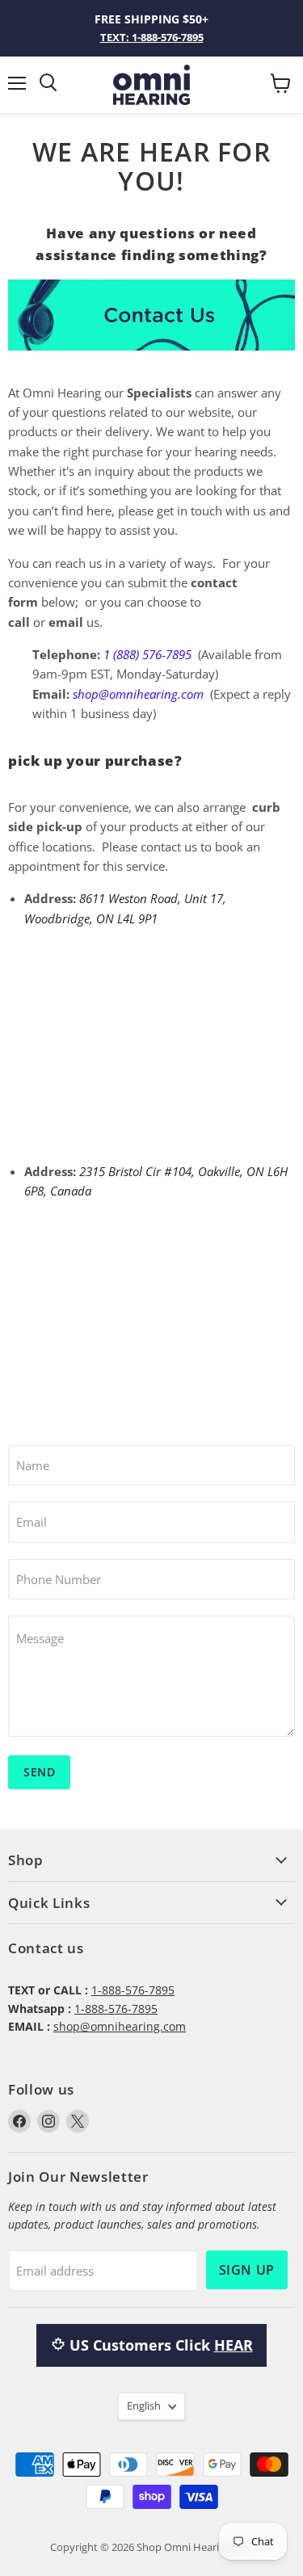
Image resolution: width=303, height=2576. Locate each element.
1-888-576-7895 (133, 1990)
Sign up (247, 2270)
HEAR (234, 2345)
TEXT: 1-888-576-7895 (152, 37)
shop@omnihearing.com (120, 2026)
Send (39, 1772)
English (144, 2406)
